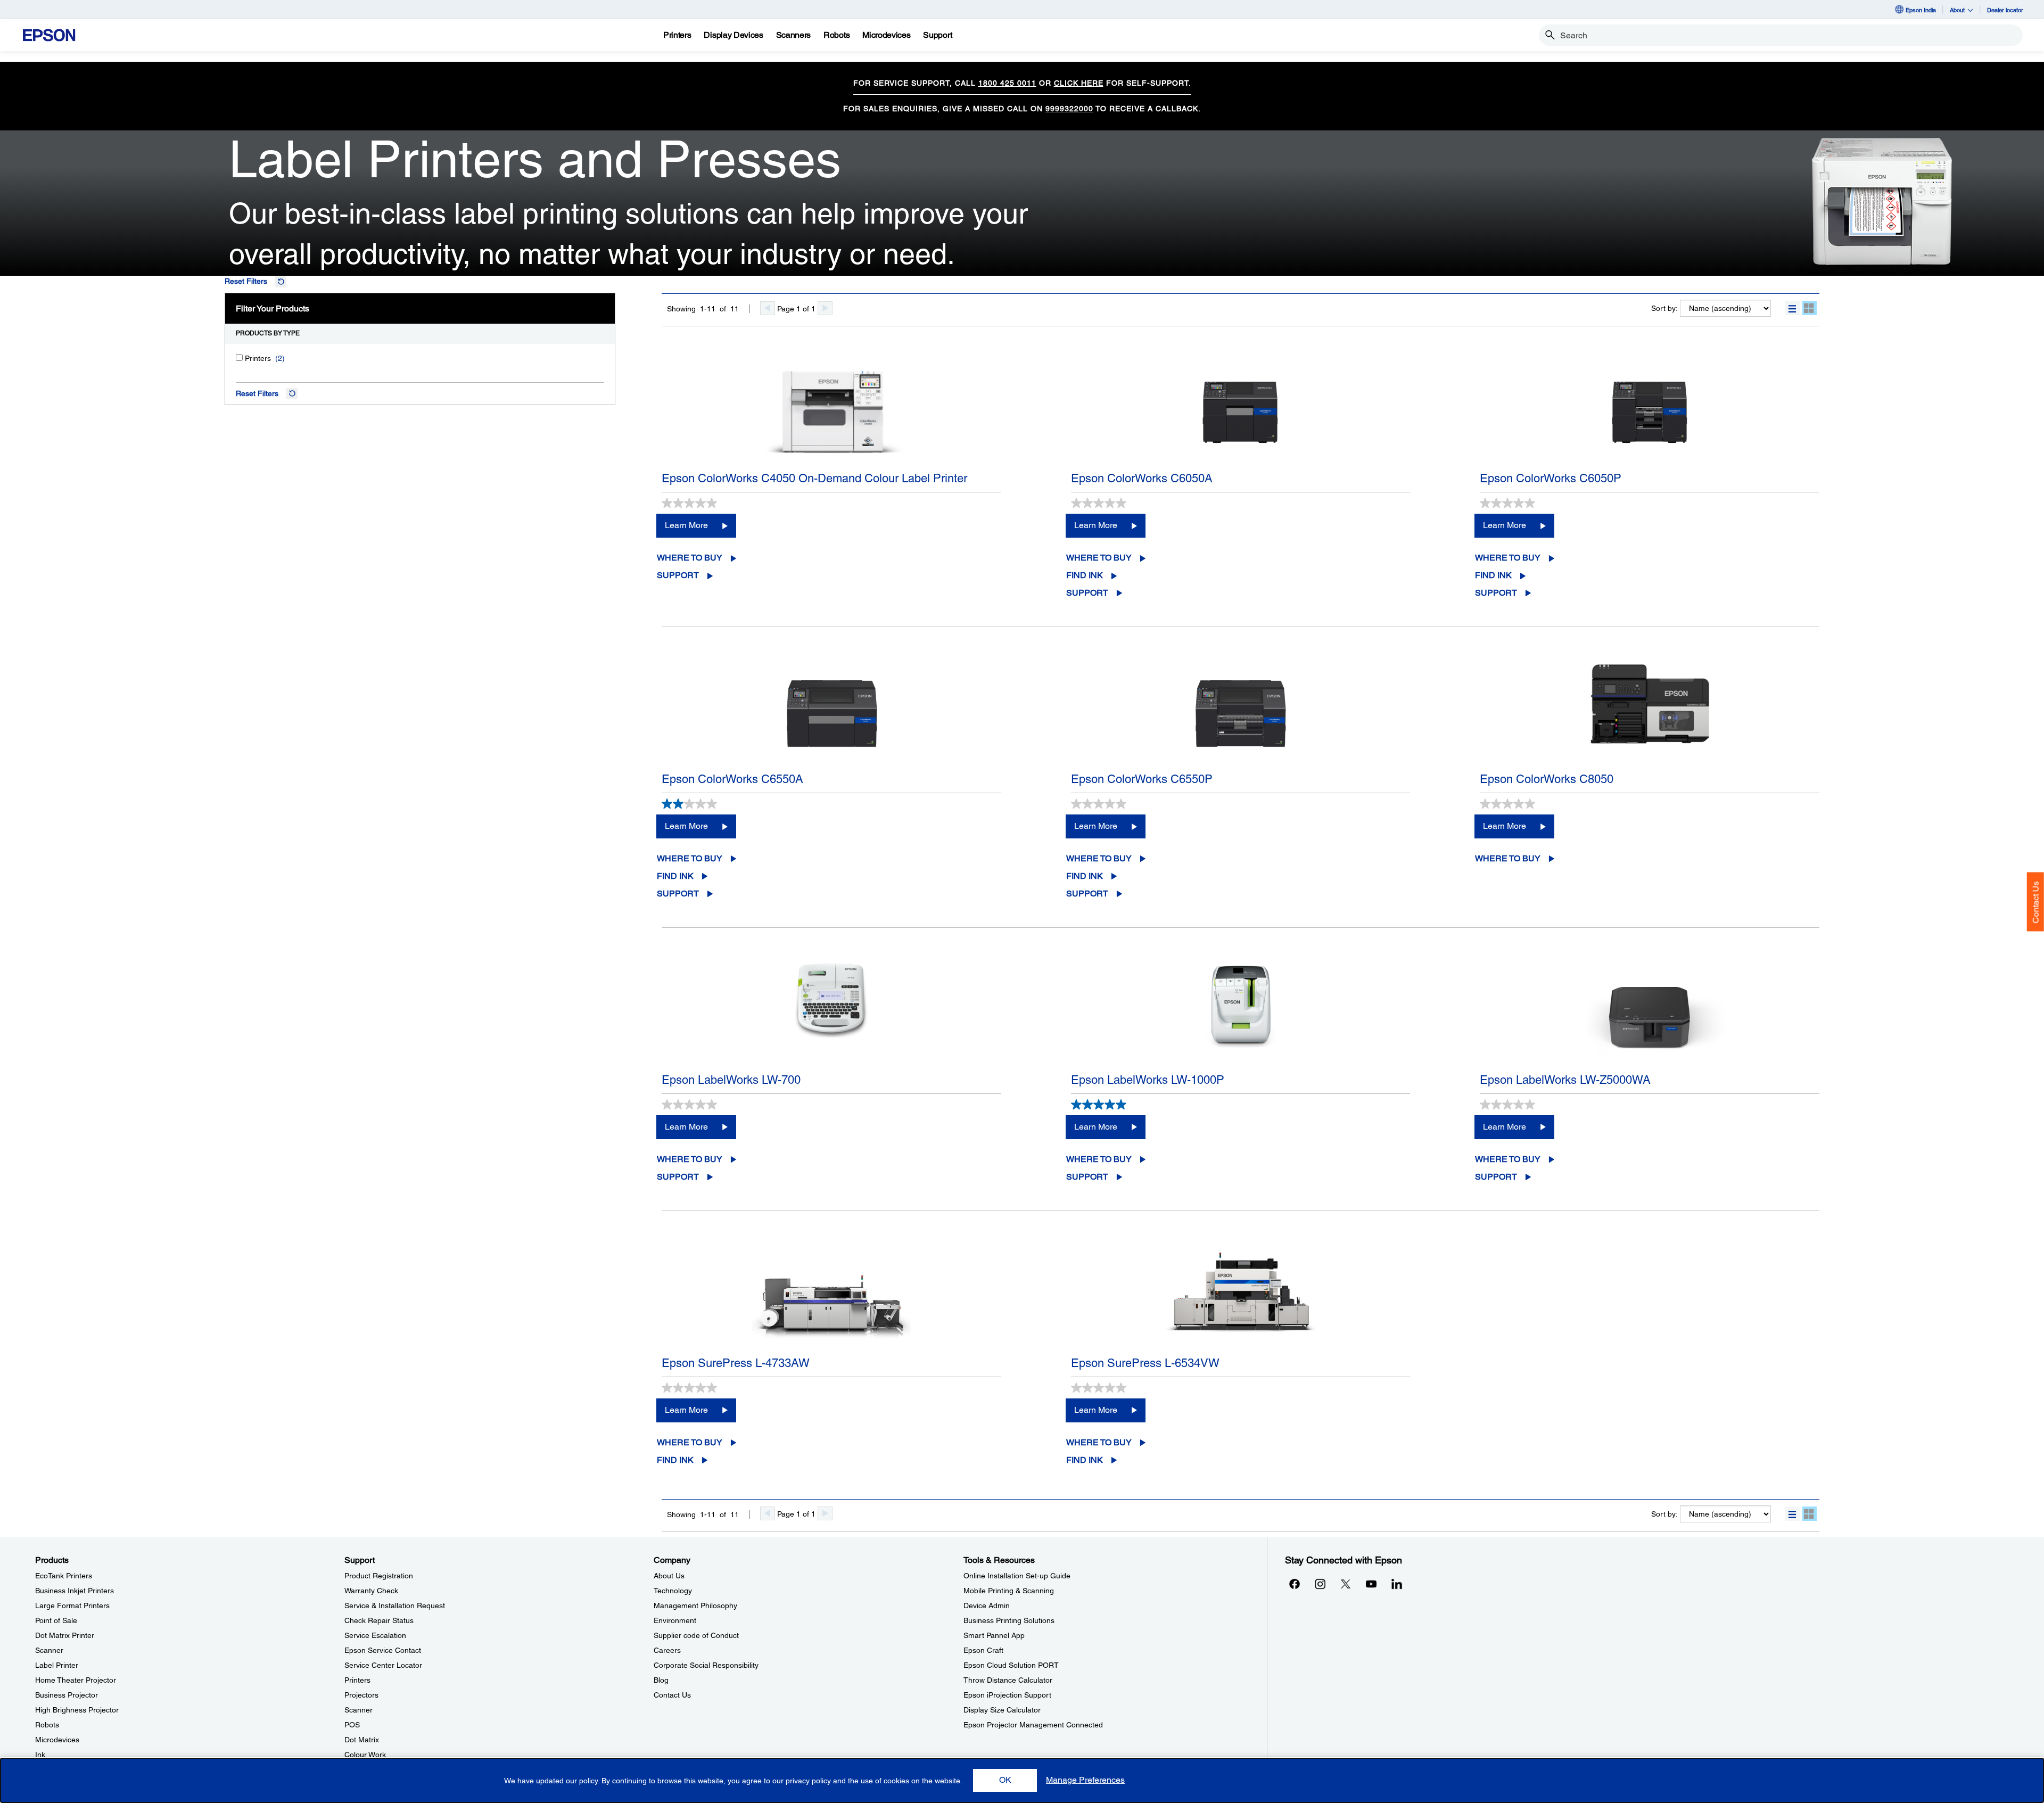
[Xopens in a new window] (1346, 1584)
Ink (40, 1755)
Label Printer (57, 1665)
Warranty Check (371, 1591)
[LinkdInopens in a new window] (1397, 1584)
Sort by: (1664, 308)
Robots (47, 1725)
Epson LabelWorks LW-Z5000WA (1565, 1080)
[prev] (768, 308)
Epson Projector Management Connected (1033, 1725)
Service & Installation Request (395, 1606)
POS (352, 1725)
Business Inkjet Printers (75, 1591)
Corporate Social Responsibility (706, 1665)
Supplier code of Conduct (696, 1635)
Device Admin (987, 1606)
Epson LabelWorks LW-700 (731, 1080)
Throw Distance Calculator (1008, 1680)
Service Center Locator (383, 1665)
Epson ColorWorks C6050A (1142, 478)
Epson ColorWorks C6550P (1142, 779)
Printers (357, 1680)
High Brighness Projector (77, 1710)
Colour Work (365, 1755)
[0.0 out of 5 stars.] (691, 503)
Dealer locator (2005, 10)
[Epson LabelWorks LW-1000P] (1241, 1013)
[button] (1792, 308)
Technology (673, 1591)
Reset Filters (246, 281)
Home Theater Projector (76, 1680)
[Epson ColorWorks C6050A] (1241, 411)
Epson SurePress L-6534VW (1145, 1363)
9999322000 (1069, 109)
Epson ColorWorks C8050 (1547, 779)
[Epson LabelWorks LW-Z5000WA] (1650, 1013)
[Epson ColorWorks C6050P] (1650, 411)
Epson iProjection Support (1007, 1695)
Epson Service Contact (383, 1650)
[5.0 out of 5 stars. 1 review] (1100, 1105)
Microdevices (57, 1740)
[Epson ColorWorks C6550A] (831, 712)
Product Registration (379, 1576)
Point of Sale (56, 1620)
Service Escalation (375, 1635)
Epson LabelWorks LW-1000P (1148, 1080)
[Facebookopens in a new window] (1295, 1584)
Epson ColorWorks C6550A (732, 779)
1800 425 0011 (1007, 83)
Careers (667, 1650)
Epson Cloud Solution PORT (1011, 1665)
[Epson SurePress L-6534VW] (1241, 1296)
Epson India (1921, 10)
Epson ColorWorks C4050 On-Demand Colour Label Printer (814, 478)
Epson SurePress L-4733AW (736, 1363)
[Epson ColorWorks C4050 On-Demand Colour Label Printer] (831, 411)
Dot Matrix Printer (65, 1635)
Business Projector (67, 1695)
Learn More (686, 525)
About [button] (1957, 10)
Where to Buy (690, 558)
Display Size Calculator (1002, 1710)
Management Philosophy (695, 1606)
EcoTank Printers (64, 1576)
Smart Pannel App (994, 1635)
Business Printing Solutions (1009, 1620)
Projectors (361, 1695)
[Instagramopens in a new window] (1320, 1584)
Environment (675, 1620)
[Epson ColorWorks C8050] (1650, 712)
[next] (825, 308)
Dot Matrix (362, 1740)
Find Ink (1085, 575)
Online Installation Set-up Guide (1017, 1576)
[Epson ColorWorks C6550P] (1241, 712)
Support (678, 575)
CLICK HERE (1079, 83)
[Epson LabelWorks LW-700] (831, 1013)
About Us (669, 1576)
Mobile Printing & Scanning (1009, 1591)
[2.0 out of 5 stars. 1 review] (691, 804)
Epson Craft (983, 1650)
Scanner (49, 1650)
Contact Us (2036, 902)
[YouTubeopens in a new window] (1371, 1584)
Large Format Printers (72, 1606)
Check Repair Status (379, 1620)
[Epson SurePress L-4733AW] (831, 1296)
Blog (661, 1680)
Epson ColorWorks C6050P (1551, 478)
